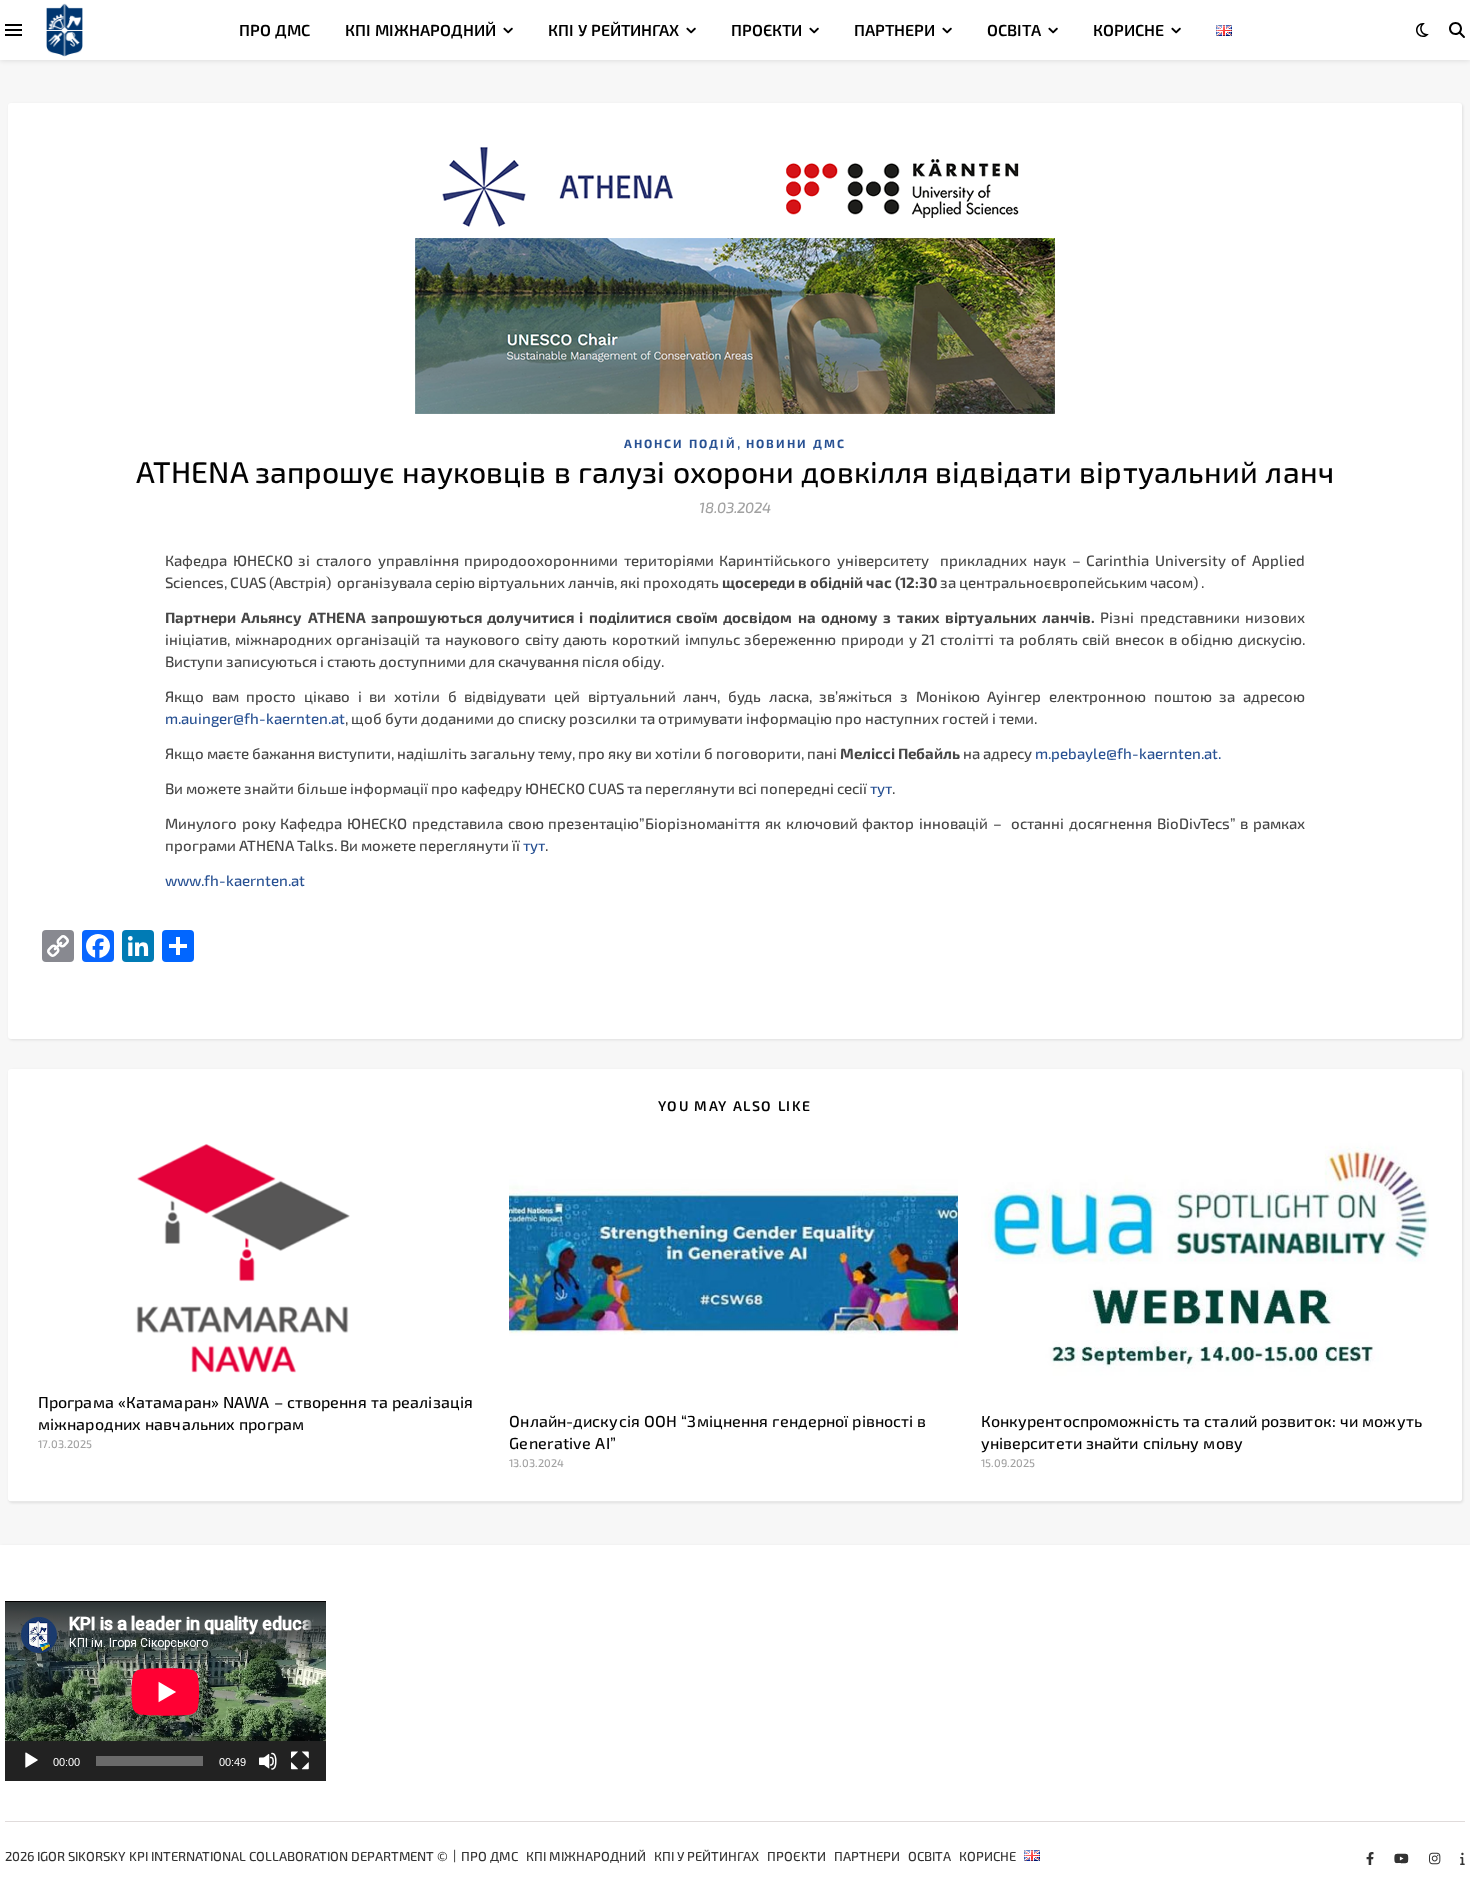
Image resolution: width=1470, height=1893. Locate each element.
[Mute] (268, 1761)
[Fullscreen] (300, 1761)
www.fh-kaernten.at (235, 880)
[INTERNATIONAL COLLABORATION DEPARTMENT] (64, 30)
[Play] (31, 1761)
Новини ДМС (796, 443)
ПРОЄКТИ (766, 29)
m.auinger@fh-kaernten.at (255, 718)
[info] (1462, 1858)
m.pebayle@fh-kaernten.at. (1128, 753)
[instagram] (1436, 1858)
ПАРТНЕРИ (894, 29)
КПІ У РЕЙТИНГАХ (613, 29)
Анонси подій (680, 443)
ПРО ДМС (274, 29)
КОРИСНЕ (1128, 29)
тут (881, 788)
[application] (165, 1691)
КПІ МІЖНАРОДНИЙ (420, 29)
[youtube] (1403, 1858)
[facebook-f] (1371, 1858)
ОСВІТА (1014, 29)
